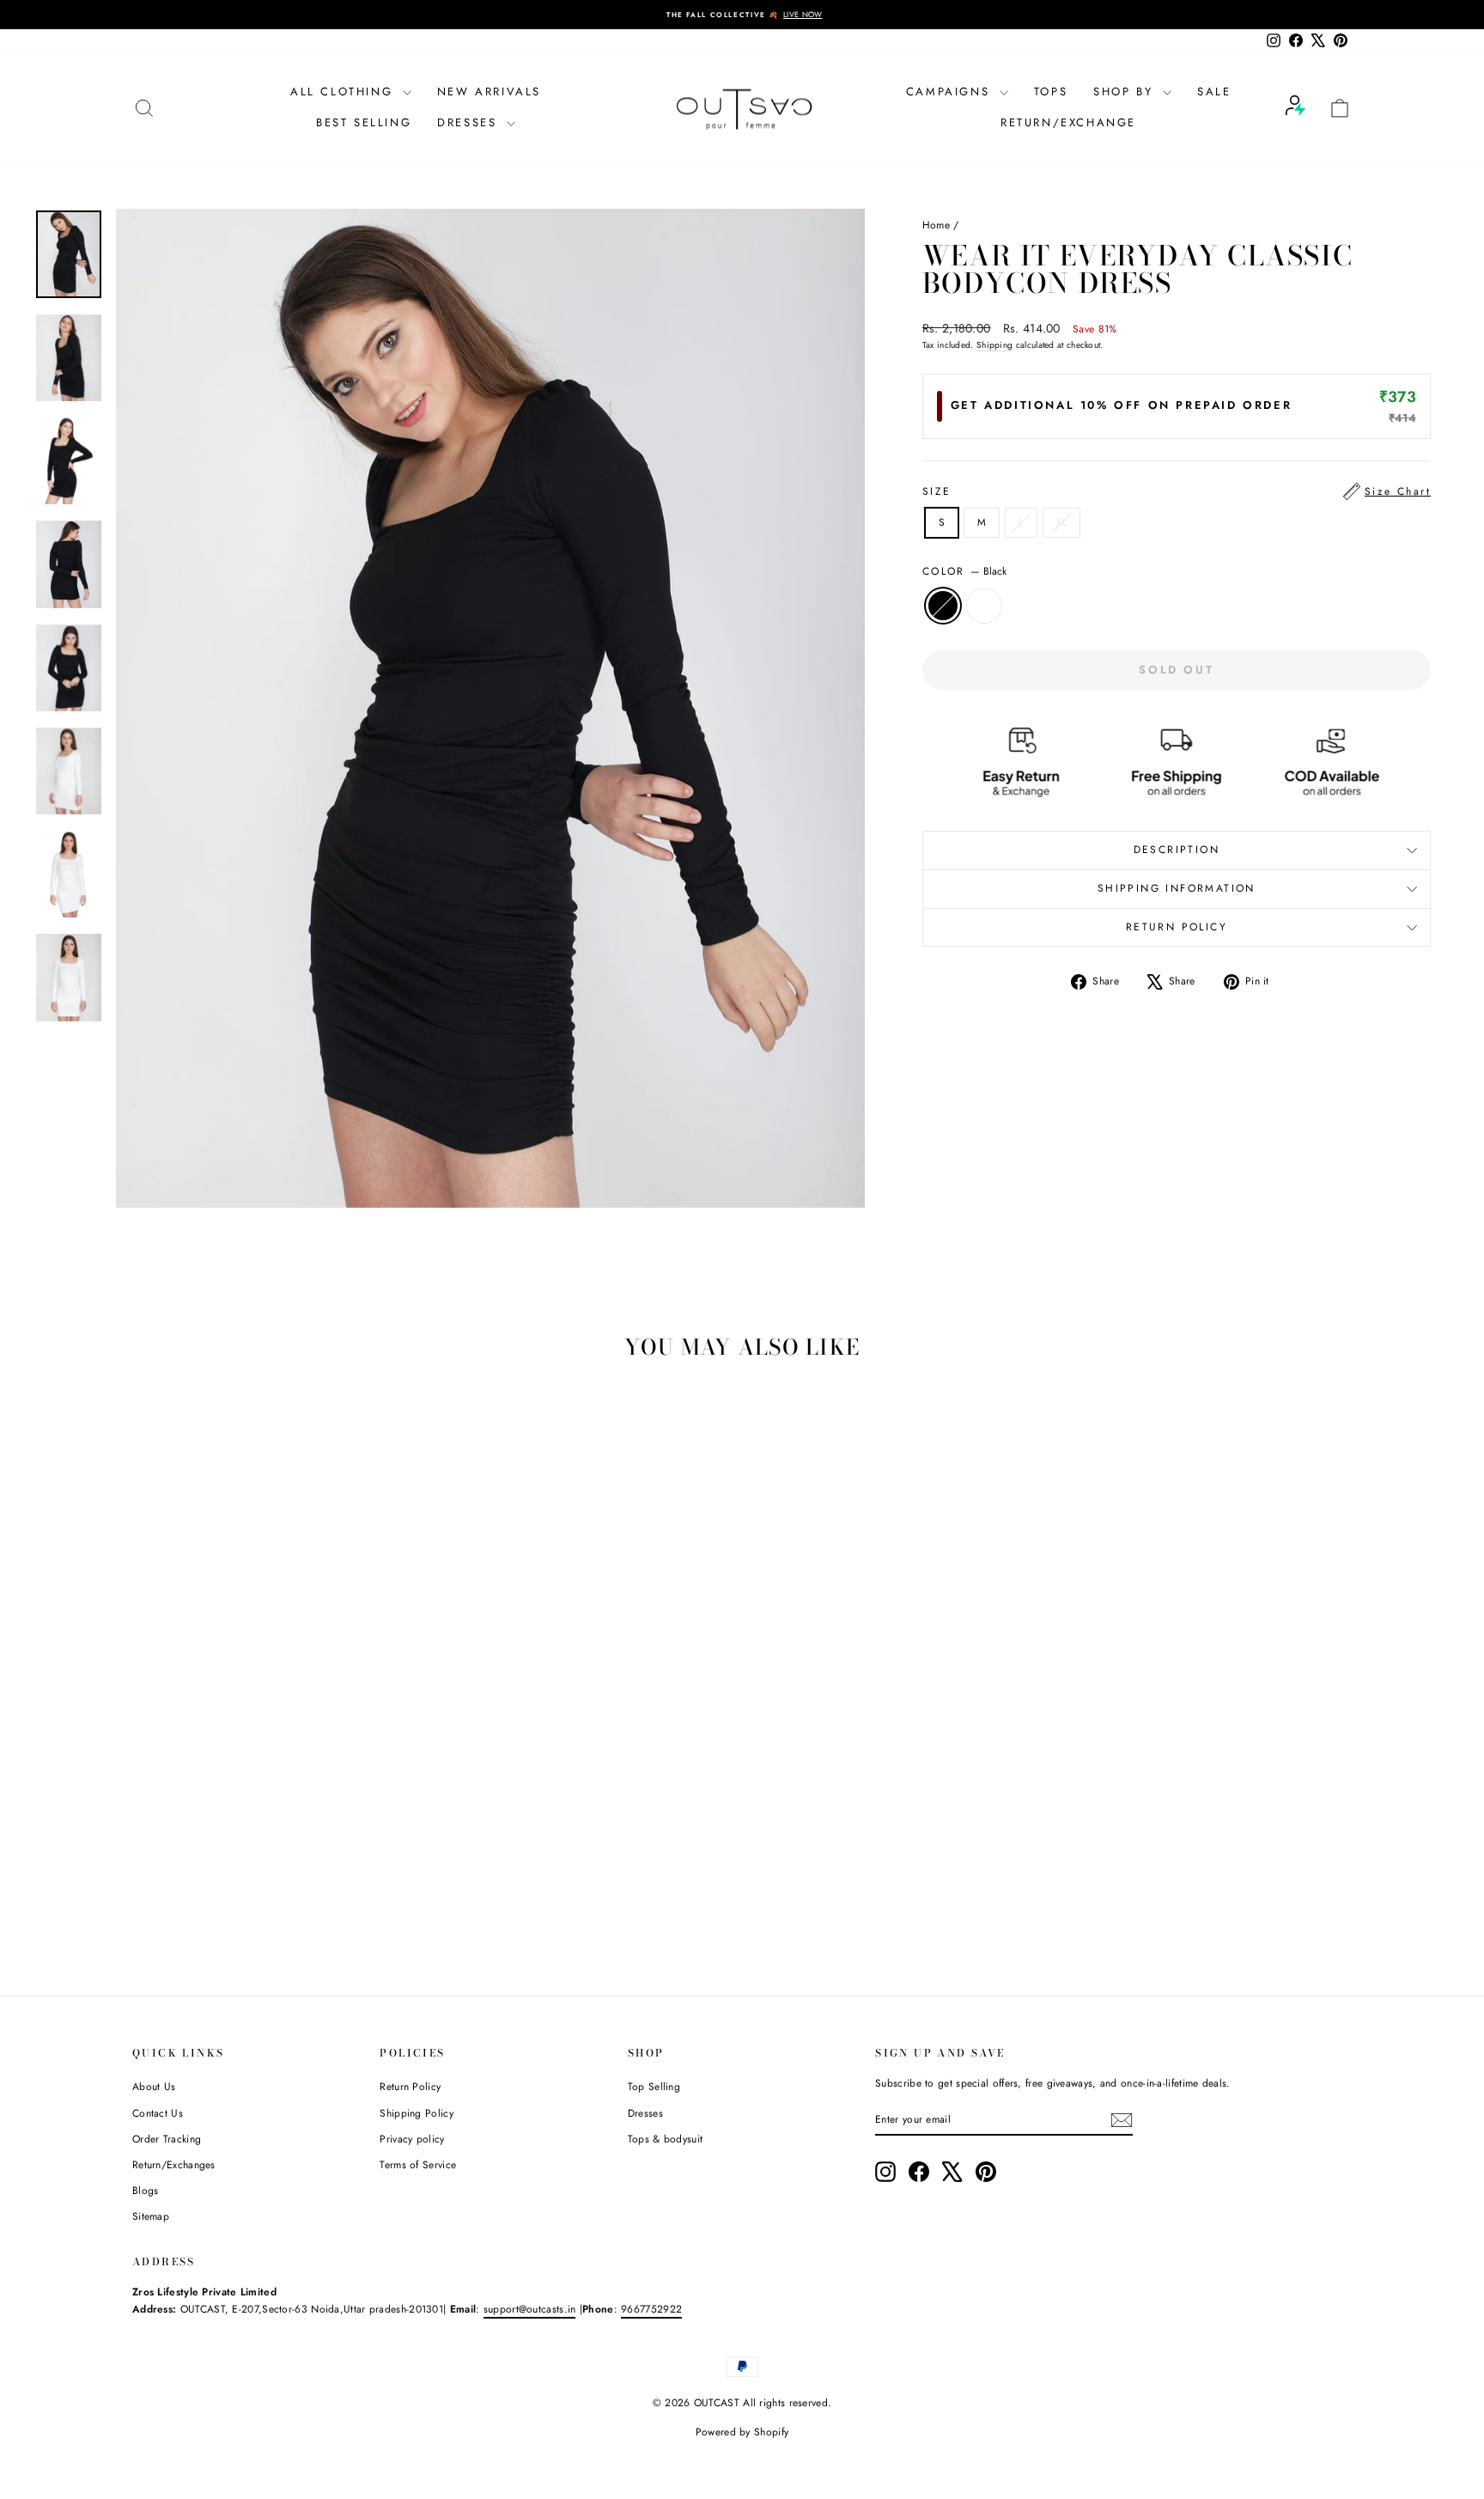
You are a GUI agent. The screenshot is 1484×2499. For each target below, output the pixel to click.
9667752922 (651, 2309)
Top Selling (654, 2087)
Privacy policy (412, 2139)
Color (964, 571)
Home (936, 225)
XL (1062, 522)
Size (1177, 491)
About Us (154, 2087)
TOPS (1051, 91)
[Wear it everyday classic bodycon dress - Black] (266, 1894)
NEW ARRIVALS (489, 91)
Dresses (645, 2113)
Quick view (277, 1819)
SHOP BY (1126, 91)
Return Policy (410, 2087)
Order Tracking (167, 2139)
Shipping (994, 345)
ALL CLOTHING (344, 91)
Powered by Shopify (742, 2432)
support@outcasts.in (530, 2309)
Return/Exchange (1068, 122)
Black (943, 606)
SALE (1214, 91)
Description (1177, 850)
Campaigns (951, 91)
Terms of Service (418, 2165)
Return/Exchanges (174, 2165)
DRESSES (470, 122)
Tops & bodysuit (666, 2139)
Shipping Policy (417, 2113)
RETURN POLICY (1177, 927)
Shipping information (1177, 888)
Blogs (146, 2191)
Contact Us (158, 2113)
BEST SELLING (364, 122)
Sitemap (151, 2216)
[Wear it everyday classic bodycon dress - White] (289, 1894)
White (984, 606)
